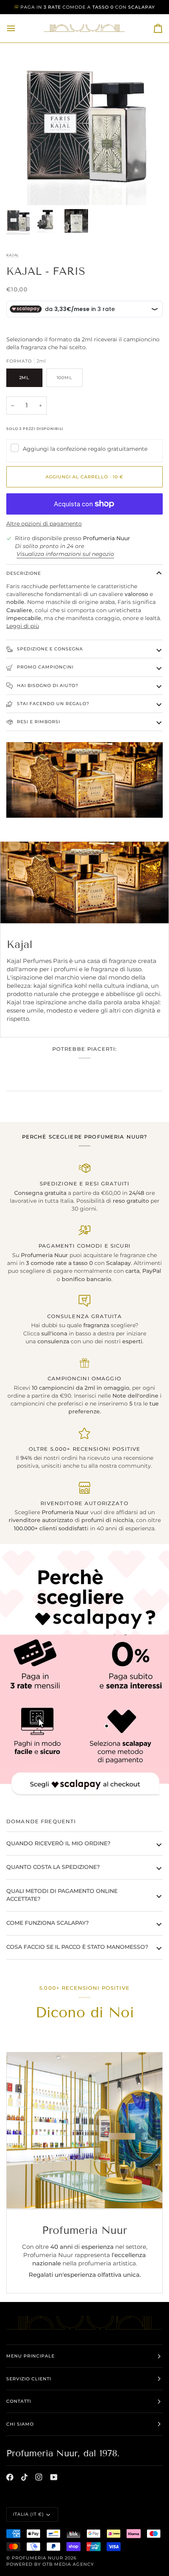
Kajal (13, 255)
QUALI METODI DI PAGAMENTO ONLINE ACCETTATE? (62, 1895)
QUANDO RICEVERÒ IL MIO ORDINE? (58, 1843)
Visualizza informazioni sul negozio (65, 554)
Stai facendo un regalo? (52, 704)
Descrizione (24, 573)
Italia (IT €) (28, 2514)
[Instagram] (39, 2477)
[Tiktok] (24, 2477)
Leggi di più (23, 626)
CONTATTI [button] (19, 2401)
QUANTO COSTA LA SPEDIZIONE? (53, 1867)
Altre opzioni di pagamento (44, 524)
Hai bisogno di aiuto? (47, 685)
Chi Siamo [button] (20, 2424)
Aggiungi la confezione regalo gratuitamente (85, 449)
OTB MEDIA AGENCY (68, 2564)
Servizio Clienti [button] (29, 2379)
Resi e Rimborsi (38, 722)
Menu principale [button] (30, 2356)
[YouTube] (54, 2477)
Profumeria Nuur (38, 2558)
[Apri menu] (18, 28)
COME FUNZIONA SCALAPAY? (48, 1923)
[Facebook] (10, 2477)
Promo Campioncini (44, 667)
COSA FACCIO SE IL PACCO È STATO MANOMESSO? (77, 1947)
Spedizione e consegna (49, 649)
